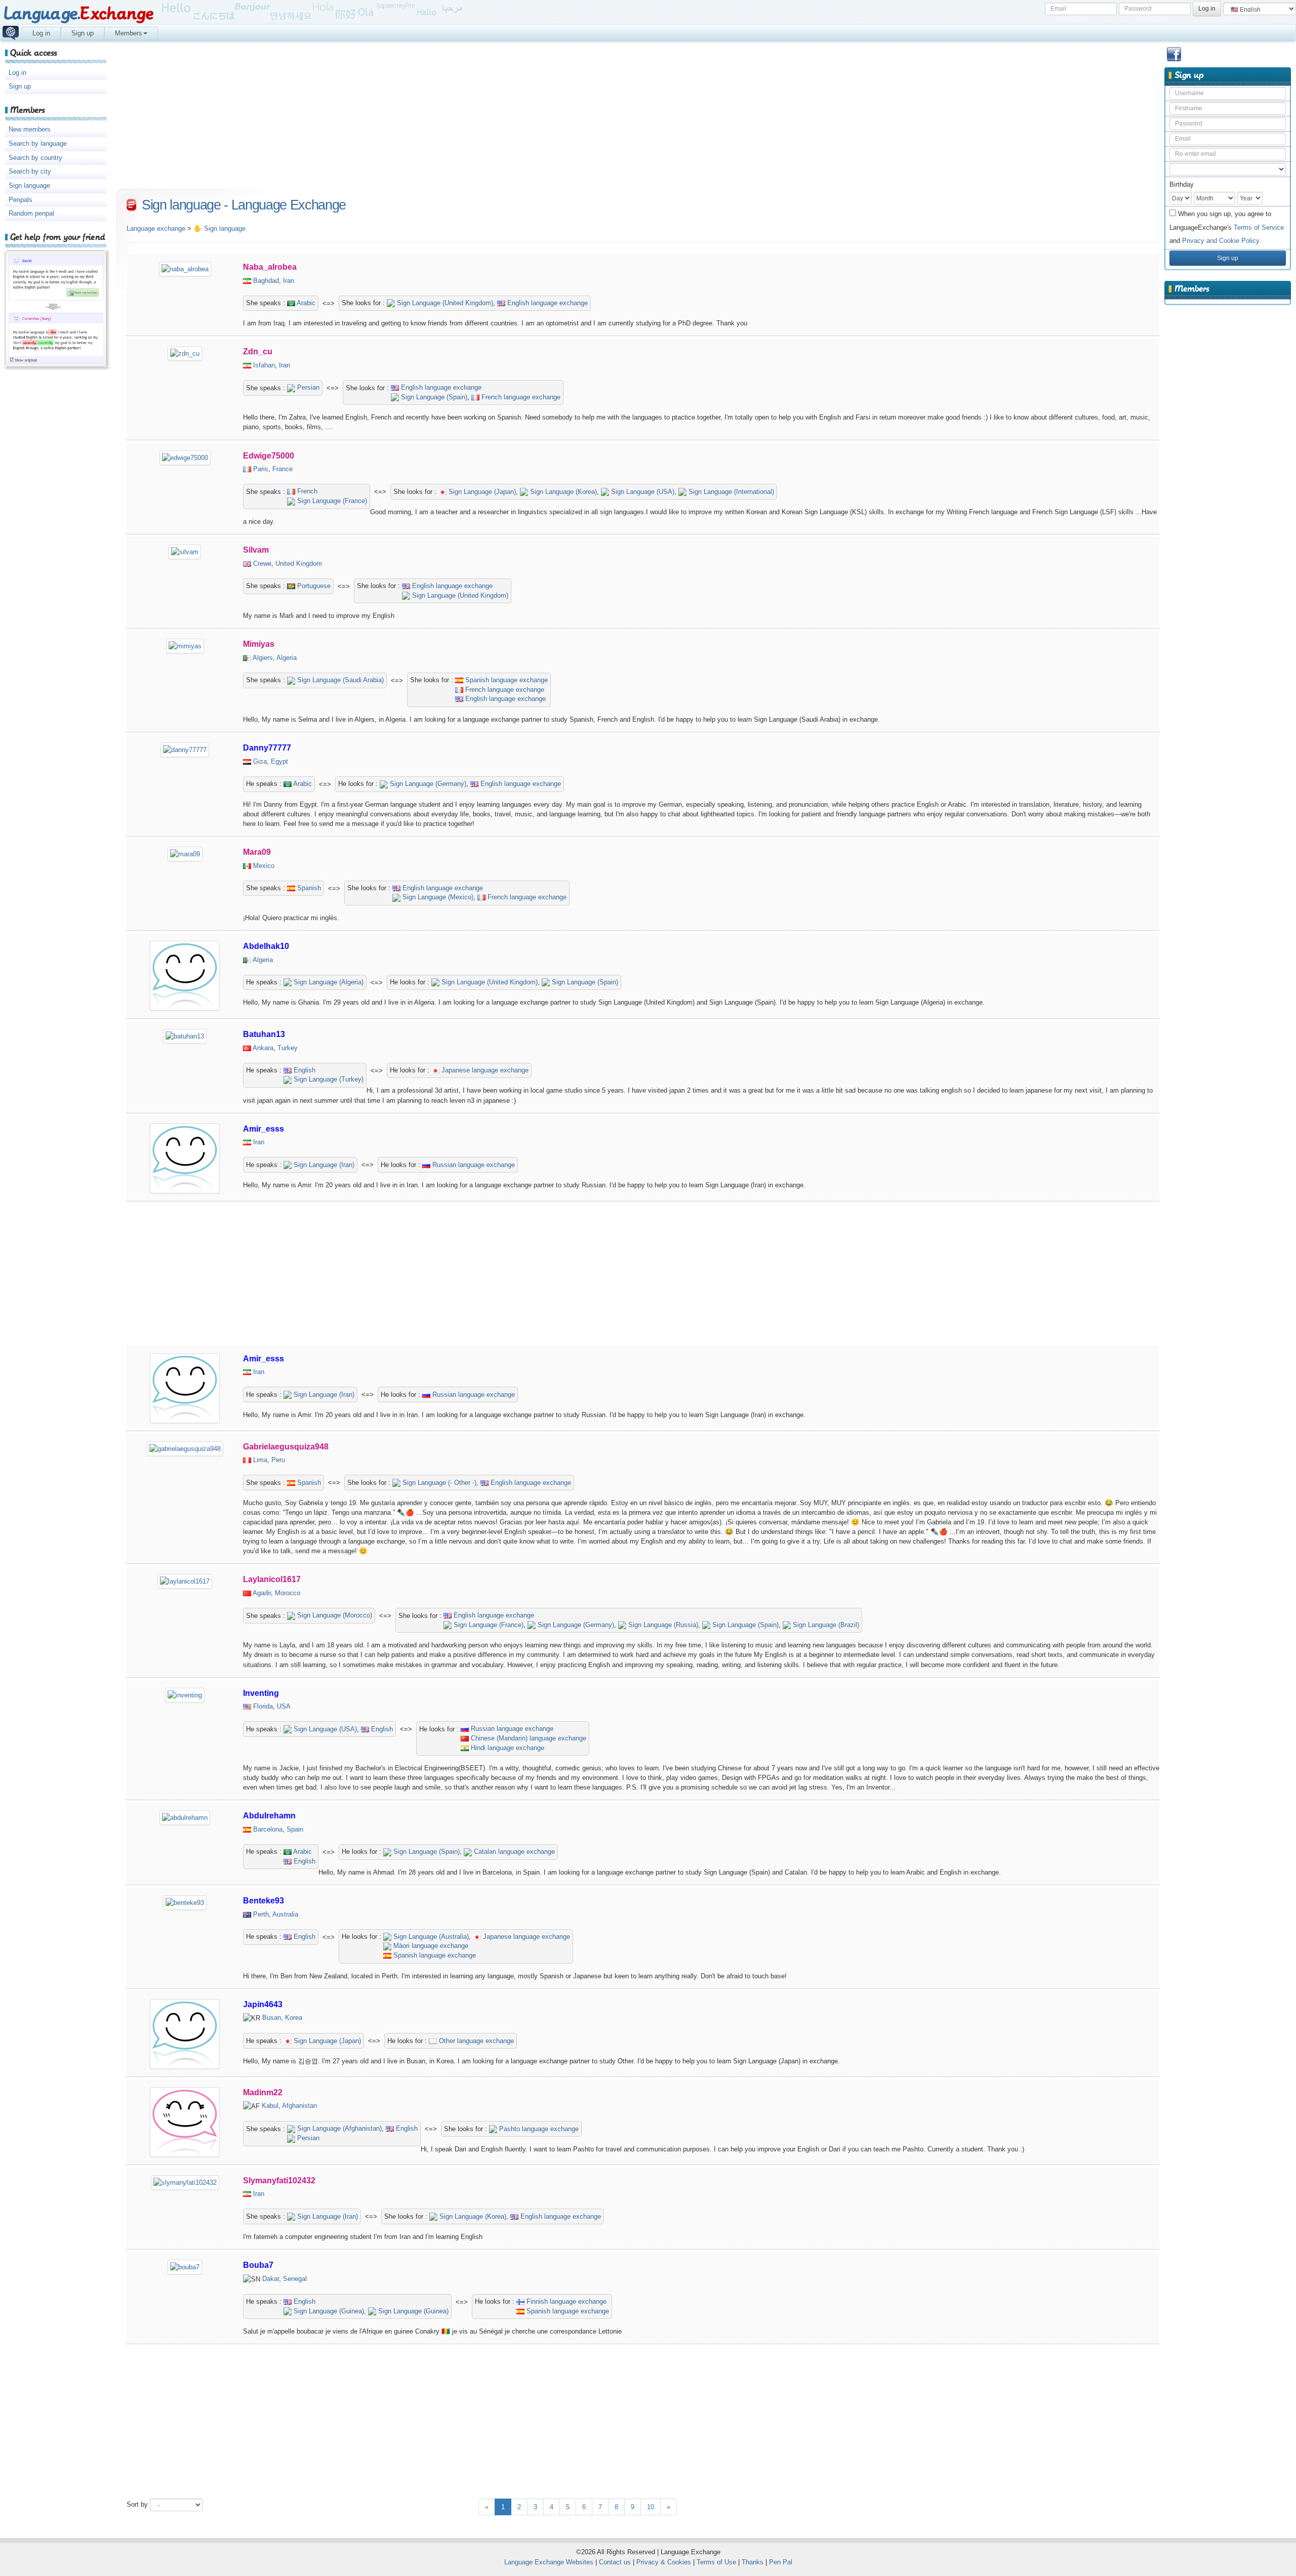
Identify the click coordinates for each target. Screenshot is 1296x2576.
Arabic (305, 303)
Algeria (287, 658)
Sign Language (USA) (642, 492)
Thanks (753, 2562)
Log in (41, 33)
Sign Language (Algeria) (328, 982)
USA (284, 1706)
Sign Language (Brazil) (825, 1625)
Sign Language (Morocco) (334, 1615)
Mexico (264, 866)
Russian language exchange (473, 1165)
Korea (294, 2018)
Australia (285, 1914)
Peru (278, 1460)
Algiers (263, 658)
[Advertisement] (1228, 468)
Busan (272, 2018)
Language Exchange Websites (549, 2562)
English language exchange (546, 303)
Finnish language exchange (565, 2301)
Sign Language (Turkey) (328, 1079)
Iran (289, 281)
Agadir (262, 1593)
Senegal (295, 2279)
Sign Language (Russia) (662, 1625)
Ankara (263, 1048)
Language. (78, 14)
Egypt (279, 761)
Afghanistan (299, 2106)
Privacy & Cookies (664, 2562)
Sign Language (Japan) (481, 492)
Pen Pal (781, 2562)
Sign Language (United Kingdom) (444, 303)
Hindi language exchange (507, 1748)
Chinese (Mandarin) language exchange (528, 1738)
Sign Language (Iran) (323, 1165)
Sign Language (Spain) (433, 397)
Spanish (308, 888)
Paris (261, 469)
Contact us (615, 2562)
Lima (260, 1460)
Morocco (288, 1593)
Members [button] (129, 33)
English (303, 1070)
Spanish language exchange (505, 680)
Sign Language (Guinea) (328, 2311)
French (306, 491)
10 (651, 2507)
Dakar (271, 2279)
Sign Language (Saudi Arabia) (339, 680)
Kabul (270, 2106)
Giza (260, 761)
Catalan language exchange (513, 1852)
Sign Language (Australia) (430, 1937)
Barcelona (268, 1829)
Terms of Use (716, 2562)
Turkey (288, 1048)
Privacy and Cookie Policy (1221, 241)
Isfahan (264, 365)
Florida (263, 1706)
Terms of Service (1259, 227)
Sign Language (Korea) (562, 492)
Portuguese (313, 586)
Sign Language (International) (730, 492)
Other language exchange (475, 2041)
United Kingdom (299, 564)
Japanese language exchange (484, 1070)
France (282, 469)
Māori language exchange (430, 1946)
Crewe (262, 564)
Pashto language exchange (538, 2129)
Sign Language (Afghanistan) (338, 2128)
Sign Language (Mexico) (437, 897)
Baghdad (266, 281)
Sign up (83, 33)
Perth (261, 1914)
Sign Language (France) (331, 501)
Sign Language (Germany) (427, 784)
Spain (295, 1829)
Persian (307, 387)
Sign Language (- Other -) (438, 1483)
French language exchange (520, 397)
